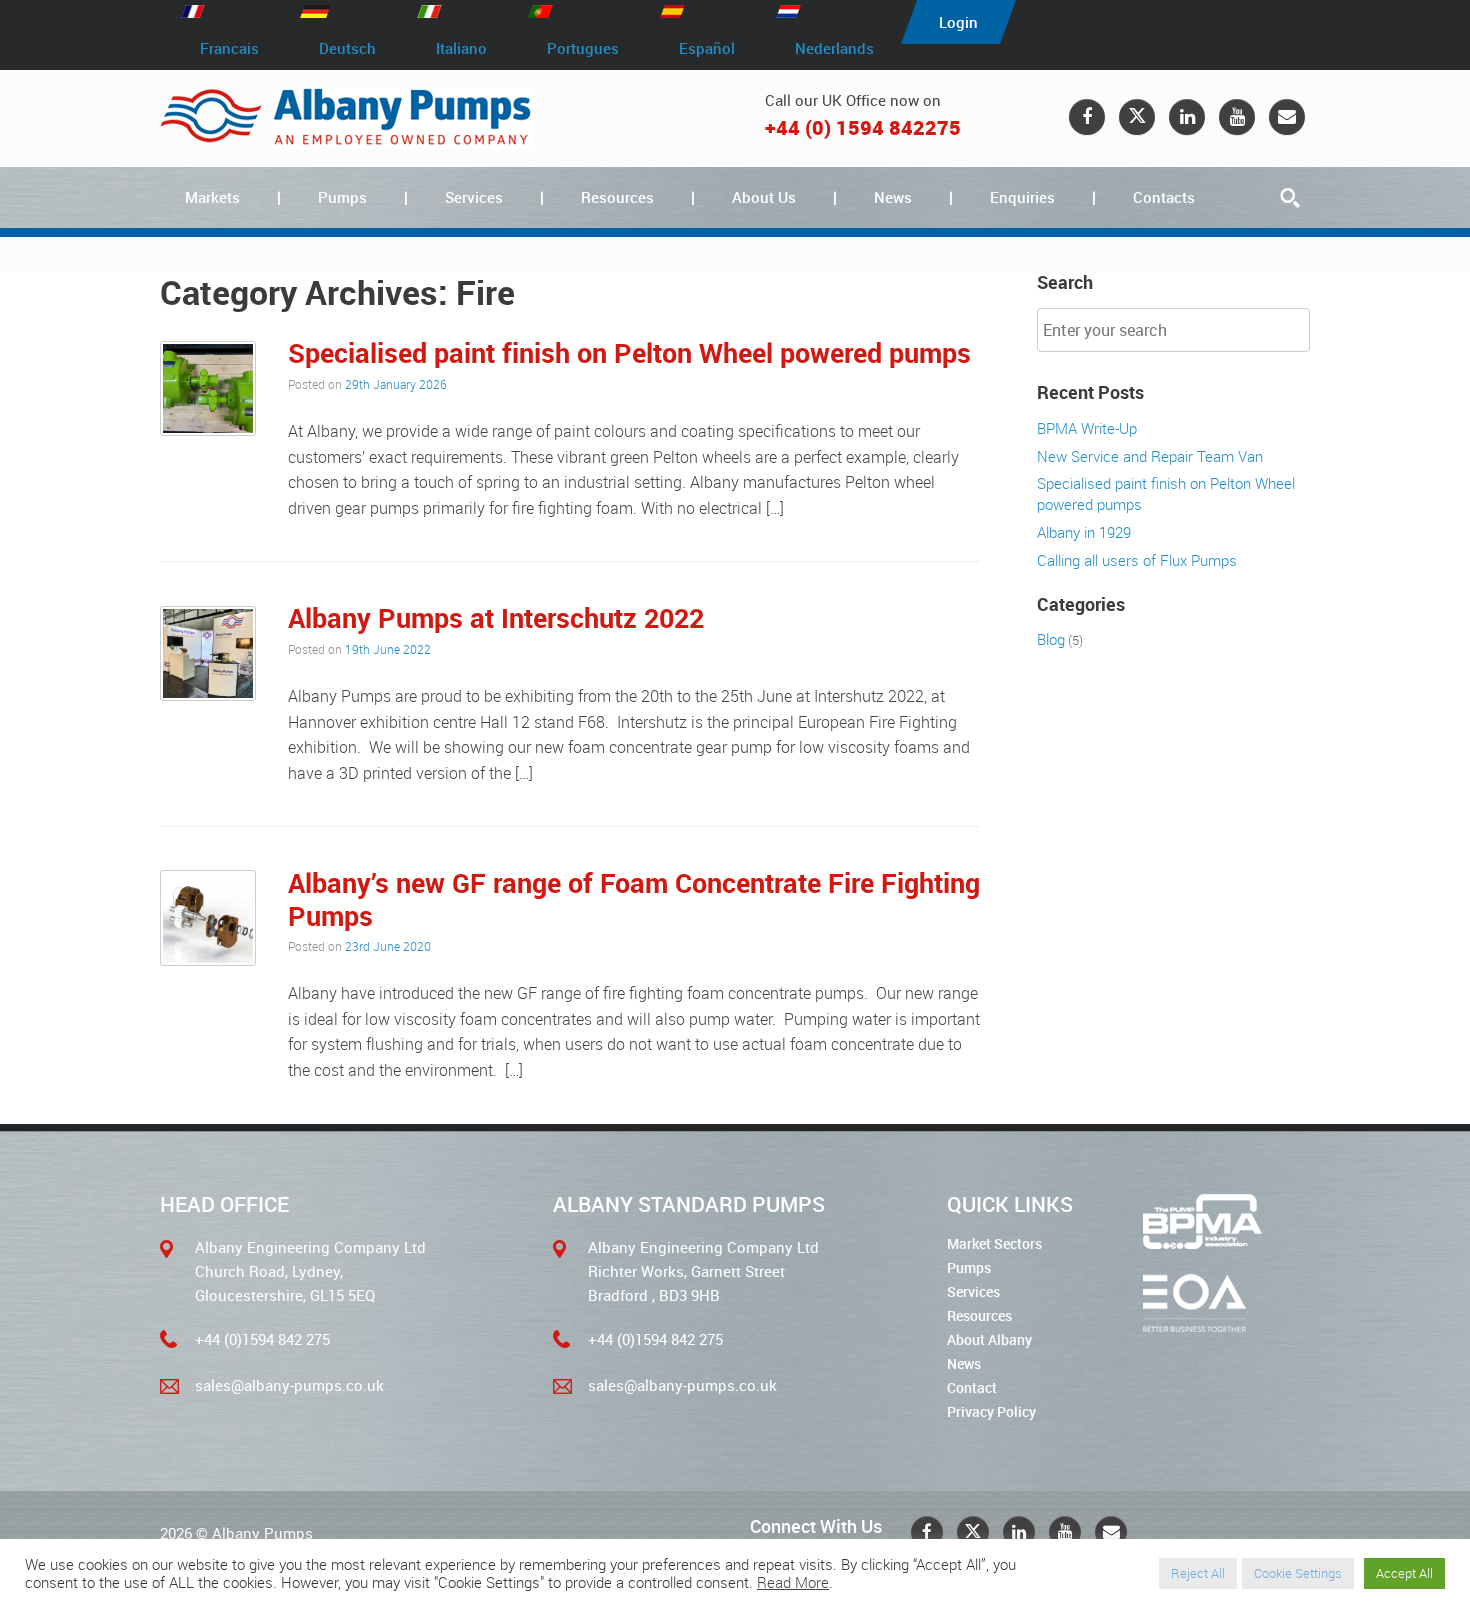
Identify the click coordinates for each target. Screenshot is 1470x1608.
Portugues (583, 48)
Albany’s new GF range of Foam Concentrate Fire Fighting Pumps (634, 898)
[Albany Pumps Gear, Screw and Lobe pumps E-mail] (1287, 117)
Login (958, 22)
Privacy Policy (991, 1411)
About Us (764, 197)
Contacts (1164, 197)
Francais (229, 48)
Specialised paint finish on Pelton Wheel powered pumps (629, 352)
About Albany (989, 1339)
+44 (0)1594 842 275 (262, 1339)
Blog (1051, 639)
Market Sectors (994, 1243)
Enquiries (1022, 197)
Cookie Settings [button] (1298, 1573)
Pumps (342, 197)
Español (707, 48)
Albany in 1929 (1084, 532)
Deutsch (347, 48)
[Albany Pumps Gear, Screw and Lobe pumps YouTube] (1237, 117)
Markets (212, 197)
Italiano (461, 48)
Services (474, 197)
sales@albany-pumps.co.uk (289, 1385)
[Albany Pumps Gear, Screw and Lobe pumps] (346, 118)
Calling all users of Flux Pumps (1137, 560)
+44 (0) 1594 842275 (863, 127)
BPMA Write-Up (1087, 428)
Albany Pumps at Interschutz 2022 (496, 617)
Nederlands (834, 48)
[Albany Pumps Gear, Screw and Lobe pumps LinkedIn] (1187, 117)
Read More (793, 1583)
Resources (617, 197)
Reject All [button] (1198, 1573)
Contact (972, 1387)
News (893, 197)
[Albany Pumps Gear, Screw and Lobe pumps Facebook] (1087, 117)
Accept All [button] (1404, 1573)
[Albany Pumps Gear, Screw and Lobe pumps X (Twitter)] (1137, 117)
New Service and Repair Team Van (1150, 456)
